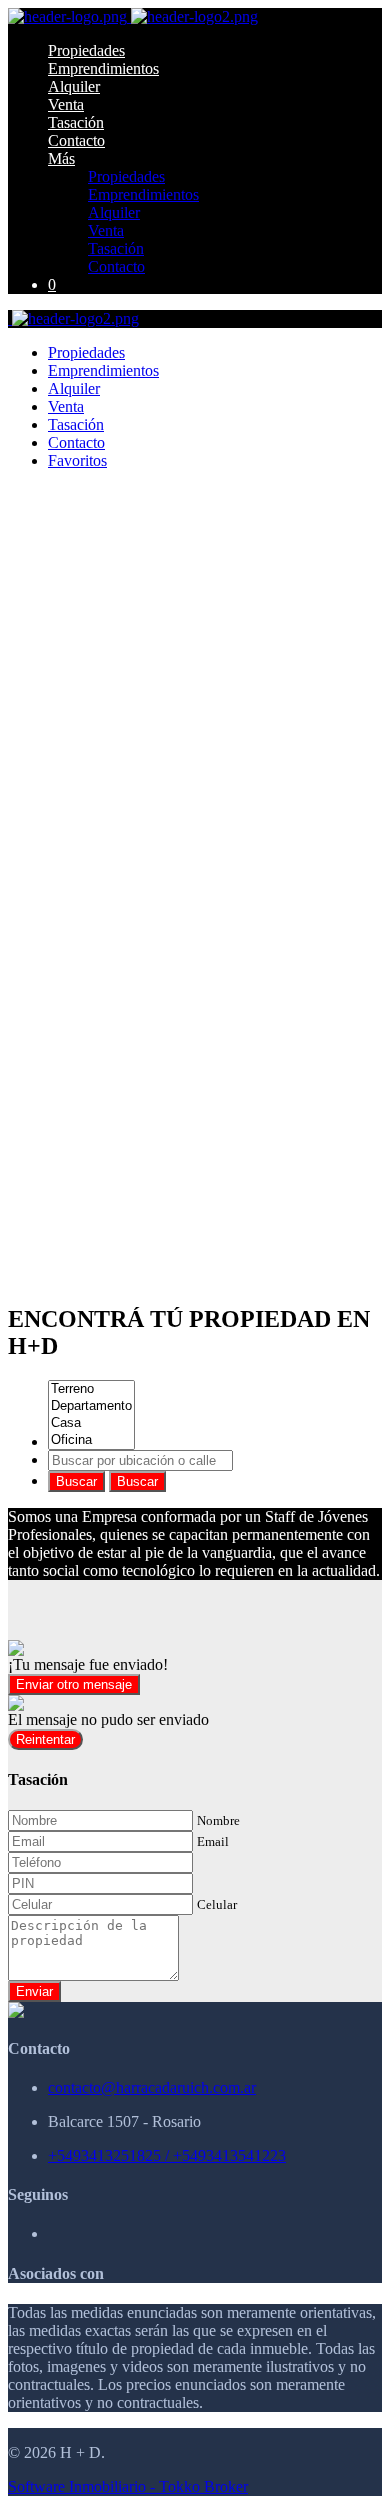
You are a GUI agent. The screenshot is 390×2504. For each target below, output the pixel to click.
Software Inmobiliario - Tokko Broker (128, 2486)
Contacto (76, 140)
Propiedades (86, 50)
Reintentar (45, 1739)
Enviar (34, 1991)
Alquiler (74, 86)
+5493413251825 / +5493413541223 (167, 2155)
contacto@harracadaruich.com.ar (152, 2087)
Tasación (76, 122)
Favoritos (77, 460)
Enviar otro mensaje (74, 1684)
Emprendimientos (103, 68)
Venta (66, 104)
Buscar (76, 1481)
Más (61, 158)
